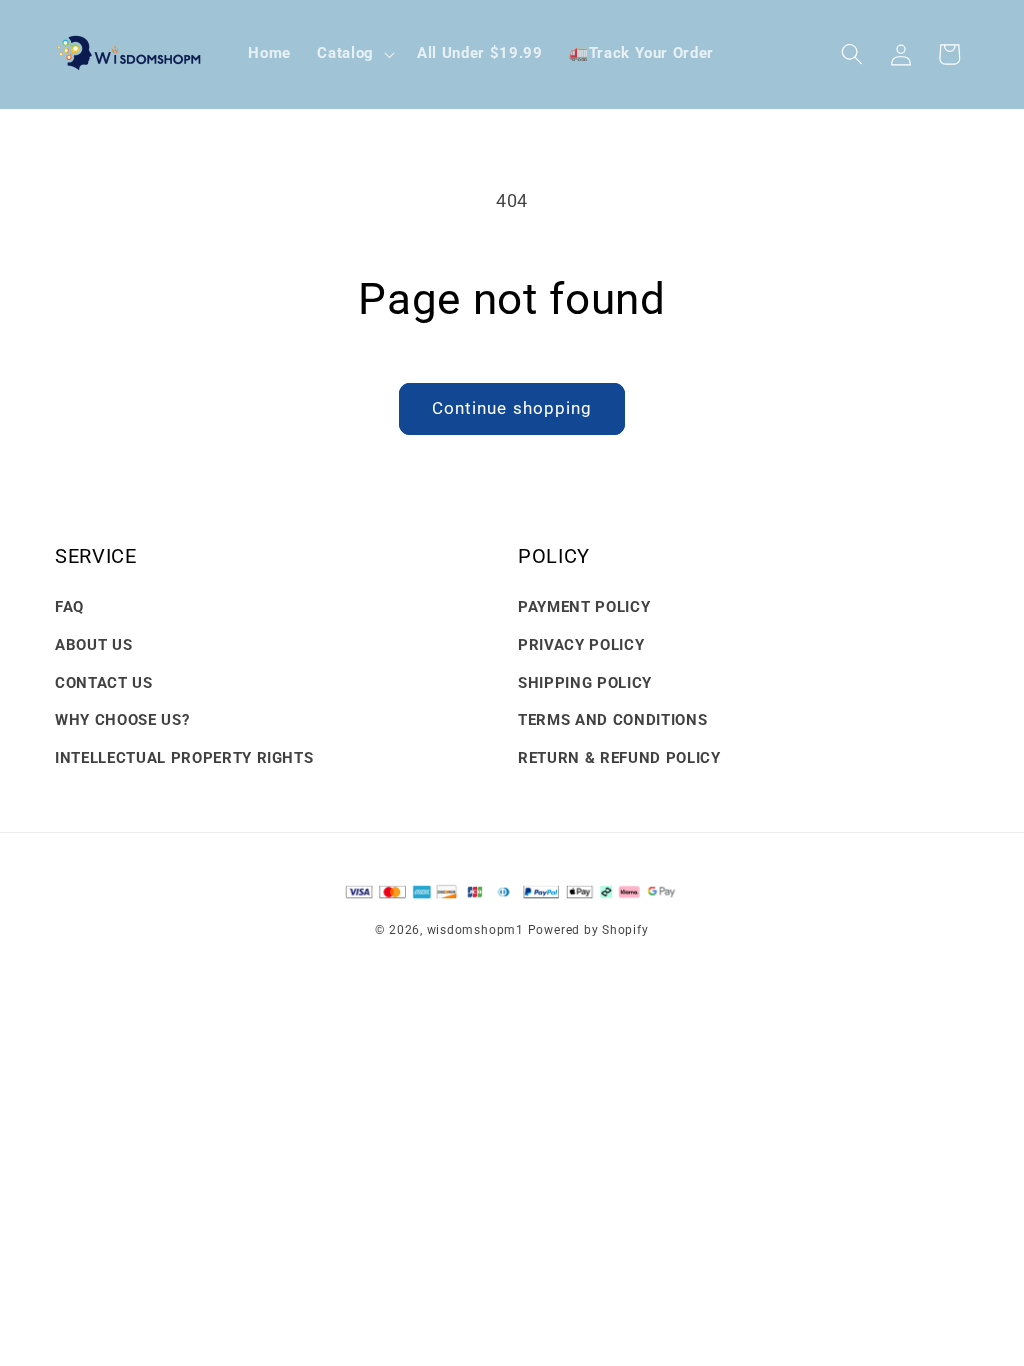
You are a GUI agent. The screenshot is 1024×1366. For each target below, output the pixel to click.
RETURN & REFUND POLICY (619, 758)
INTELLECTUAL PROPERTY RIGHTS (184, 758)
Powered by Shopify (588, 930)
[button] (354, 54)
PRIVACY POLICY (581, 645)
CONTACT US (104, 683)
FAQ (69, 607)
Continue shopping (512, 408)
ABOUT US (93, 645)
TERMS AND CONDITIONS (612, 720)
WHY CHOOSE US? (122, 720)
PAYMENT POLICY (584, 607)
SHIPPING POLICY (585, 683)
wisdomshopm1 (475, 930)
